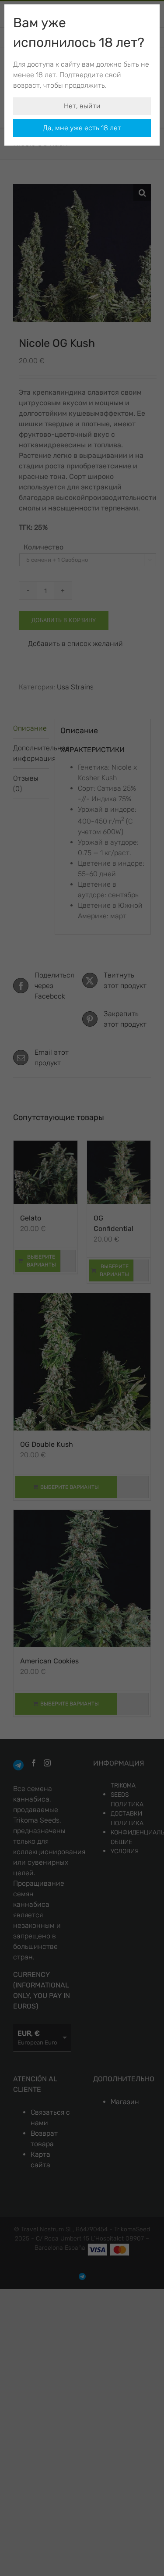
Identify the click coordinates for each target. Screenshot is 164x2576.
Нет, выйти (82, 106)
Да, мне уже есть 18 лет (82, 128)
